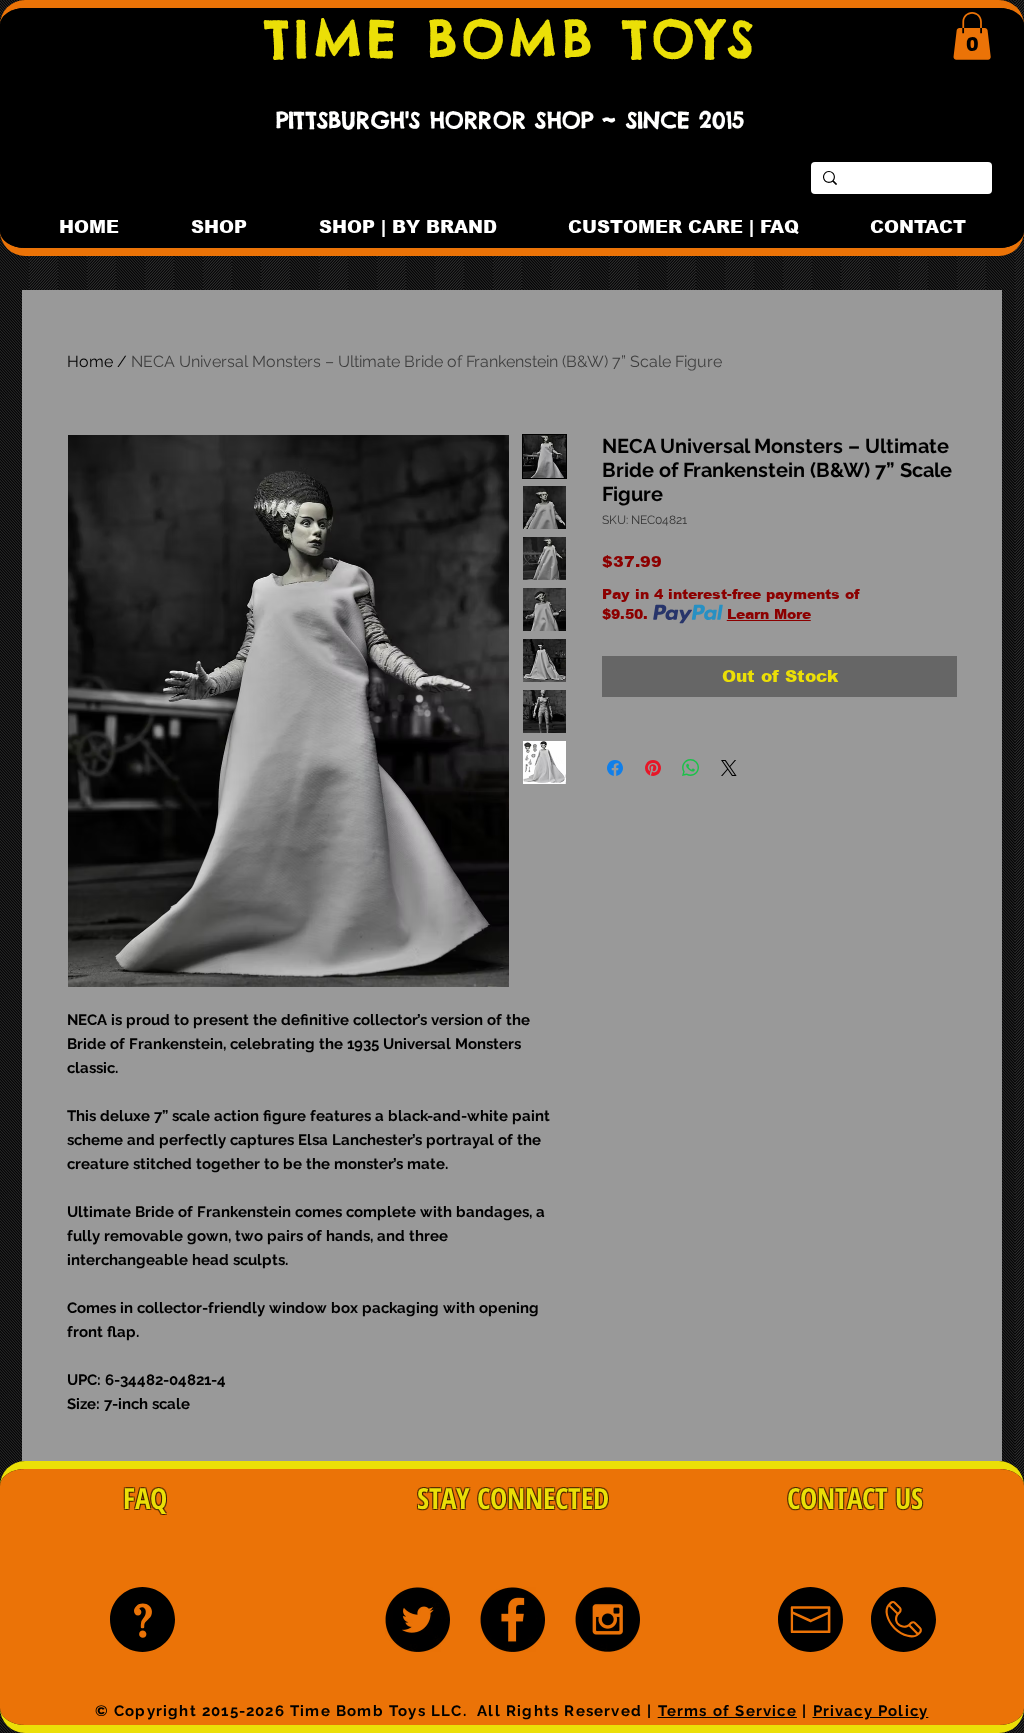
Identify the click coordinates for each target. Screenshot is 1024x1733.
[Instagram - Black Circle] (607, 1619)
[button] (972, 36)
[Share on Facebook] (615, 768)
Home (90, 361)
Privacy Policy (871, 1711)
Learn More (769, 614)
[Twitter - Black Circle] (417, 1619)
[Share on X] (729, 768)
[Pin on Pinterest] (653, 768)
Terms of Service (727, 1711)
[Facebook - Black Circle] (512, 1619)
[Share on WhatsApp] (691, 768)
